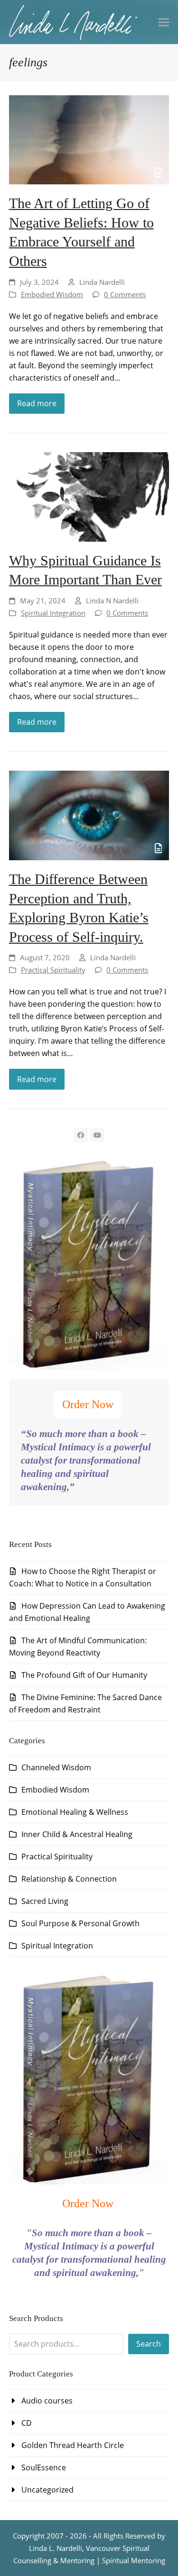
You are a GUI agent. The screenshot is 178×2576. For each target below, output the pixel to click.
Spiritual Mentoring (134, 2560)
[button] (164, 22)
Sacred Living (45, 1901)
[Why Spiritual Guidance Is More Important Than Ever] (89, 496)
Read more (37, 403)
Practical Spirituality (53, 970)
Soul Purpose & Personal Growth (80, 1923)
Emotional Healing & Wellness (75, 1812)
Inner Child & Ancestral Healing (77, 1834)
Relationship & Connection (69, 1879)
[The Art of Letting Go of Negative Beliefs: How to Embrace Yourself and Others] (89, 139)
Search (149, 2344)
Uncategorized (47, 2490)
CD (27, 2423)
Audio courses (47, 2401)
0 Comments (125, 294)
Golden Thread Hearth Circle (73, 2445)
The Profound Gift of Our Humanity (84, 1675)
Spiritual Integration (53, 613)
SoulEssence (44, 2467)
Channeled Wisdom (56, 1767)
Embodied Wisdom (52, 294)
